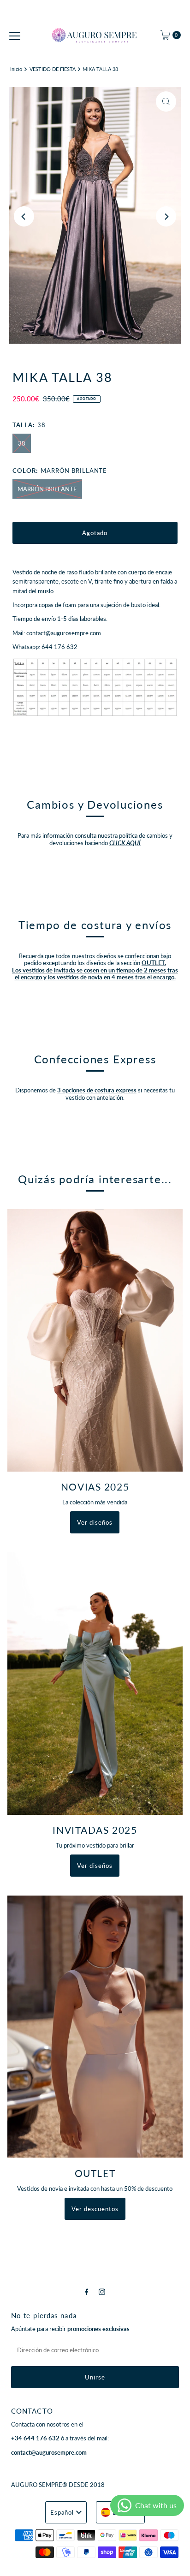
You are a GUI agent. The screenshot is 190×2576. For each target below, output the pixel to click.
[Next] (166, 216)
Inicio (16, 69)
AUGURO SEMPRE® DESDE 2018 (58, 2485)
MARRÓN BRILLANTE (47, 489)
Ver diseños (95, 1522)
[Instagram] (102, 2291)
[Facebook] (87, 2291)
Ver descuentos (95, 2209)
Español (62, 2512)
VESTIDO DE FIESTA (53, 69)
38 (22, 443)
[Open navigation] (15, 35)
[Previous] (24, 216)
